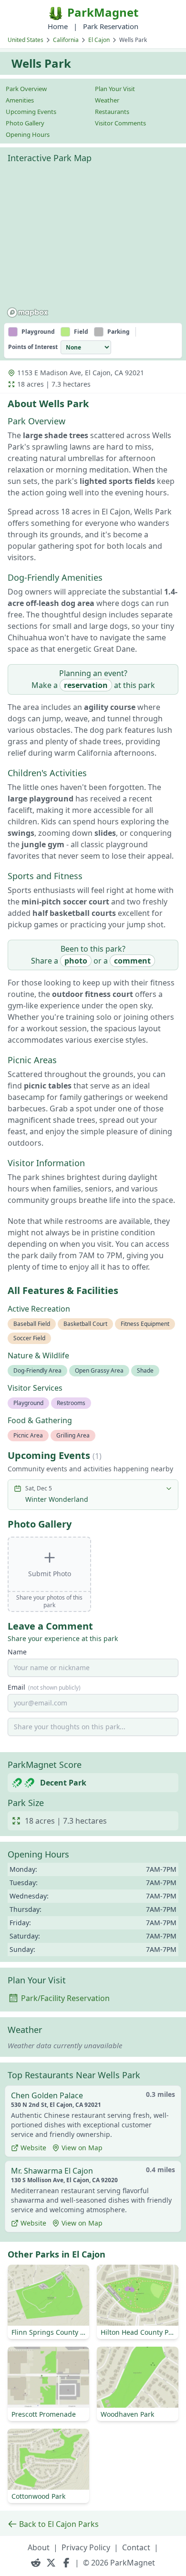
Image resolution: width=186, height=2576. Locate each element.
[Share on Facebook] (66, 2563)
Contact (136, 2547)
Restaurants (112, 112)
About (39, 2547)
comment (132, 961)
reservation (86, 685)
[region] (93, 245)
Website (33, 2148)
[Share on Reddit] (36, 2563)
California (66, 40)
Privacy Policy (86, 2547)
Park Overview (26, 89)
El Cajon (99, 40)
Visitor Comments (120, 123)
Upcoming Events (31, 112)
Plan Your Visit (115, 89)
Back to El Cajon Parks (59, 2524)
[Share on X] (51, 2563)
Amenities (20, 100)
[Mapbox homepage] (28, 313)
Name (17, 1652)
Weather (107, 100)
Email (44, 1687)
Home (58, 26)
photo (76, 961)
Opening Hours (28, 134)
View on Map (82, 2148)
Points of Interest (33, 347)
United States (26, 40)
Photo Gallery (25, 123)
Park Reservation (111, 26)
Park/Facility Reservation (65, 1998)
